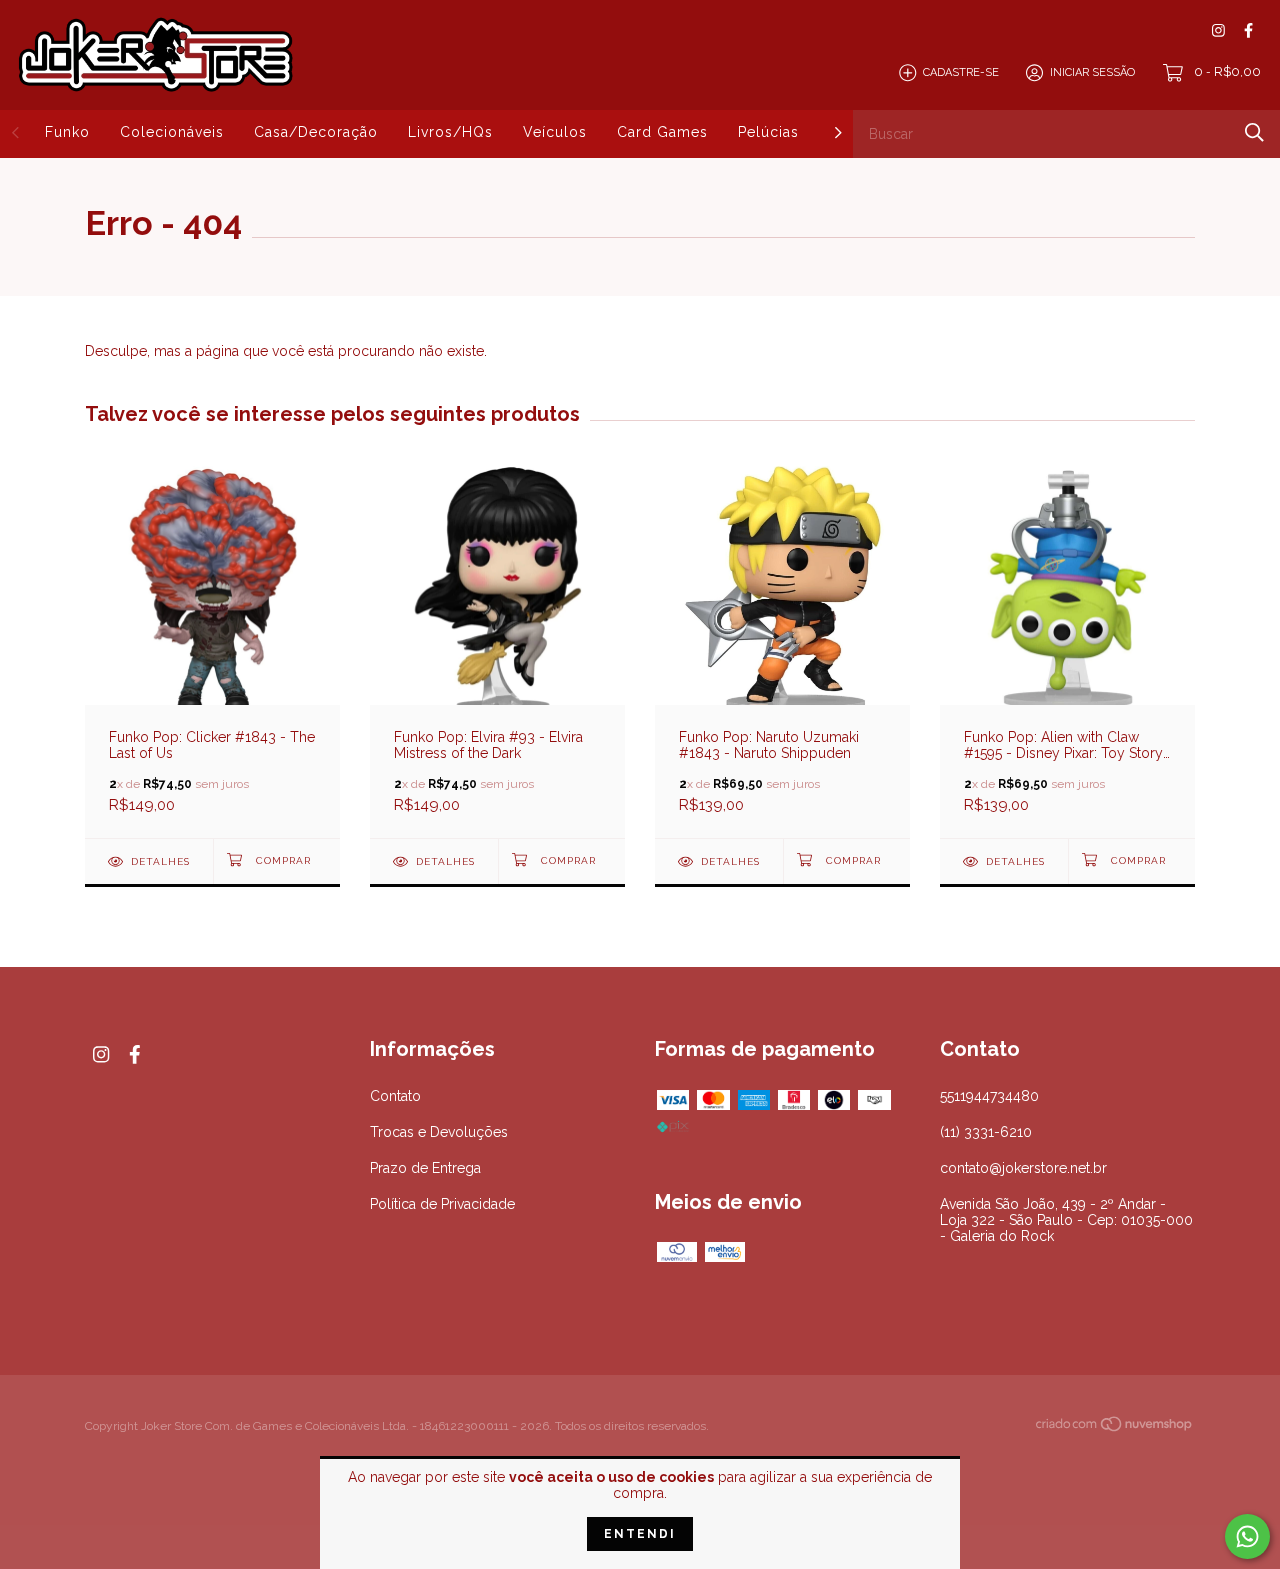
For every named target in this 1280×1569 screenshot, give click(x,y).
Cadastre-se (961, 72)
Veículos (555, 132)
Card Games (662, 132)
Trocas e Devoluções (439, 1132)
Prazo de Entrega (425, 1168)
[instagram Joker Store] (1218, 30)
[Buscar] (1254, 132)
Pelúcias (768, 132)
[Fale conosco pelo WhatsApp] (1247, 1536)
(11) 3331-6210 (986, 1132)
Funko (67, 132)
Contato (395, 1096)
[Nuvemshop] (1115, 1428)
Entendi (640, 1534)
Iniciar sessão (1092, 72)
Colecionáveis (172, 132)
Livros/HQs (450, 132)
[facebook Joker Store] (1248, 30)
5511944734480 (989, 1096)
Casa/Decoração (316, 132)
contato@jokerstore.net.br (1023, 1168)
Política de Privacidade (442, 1204)
